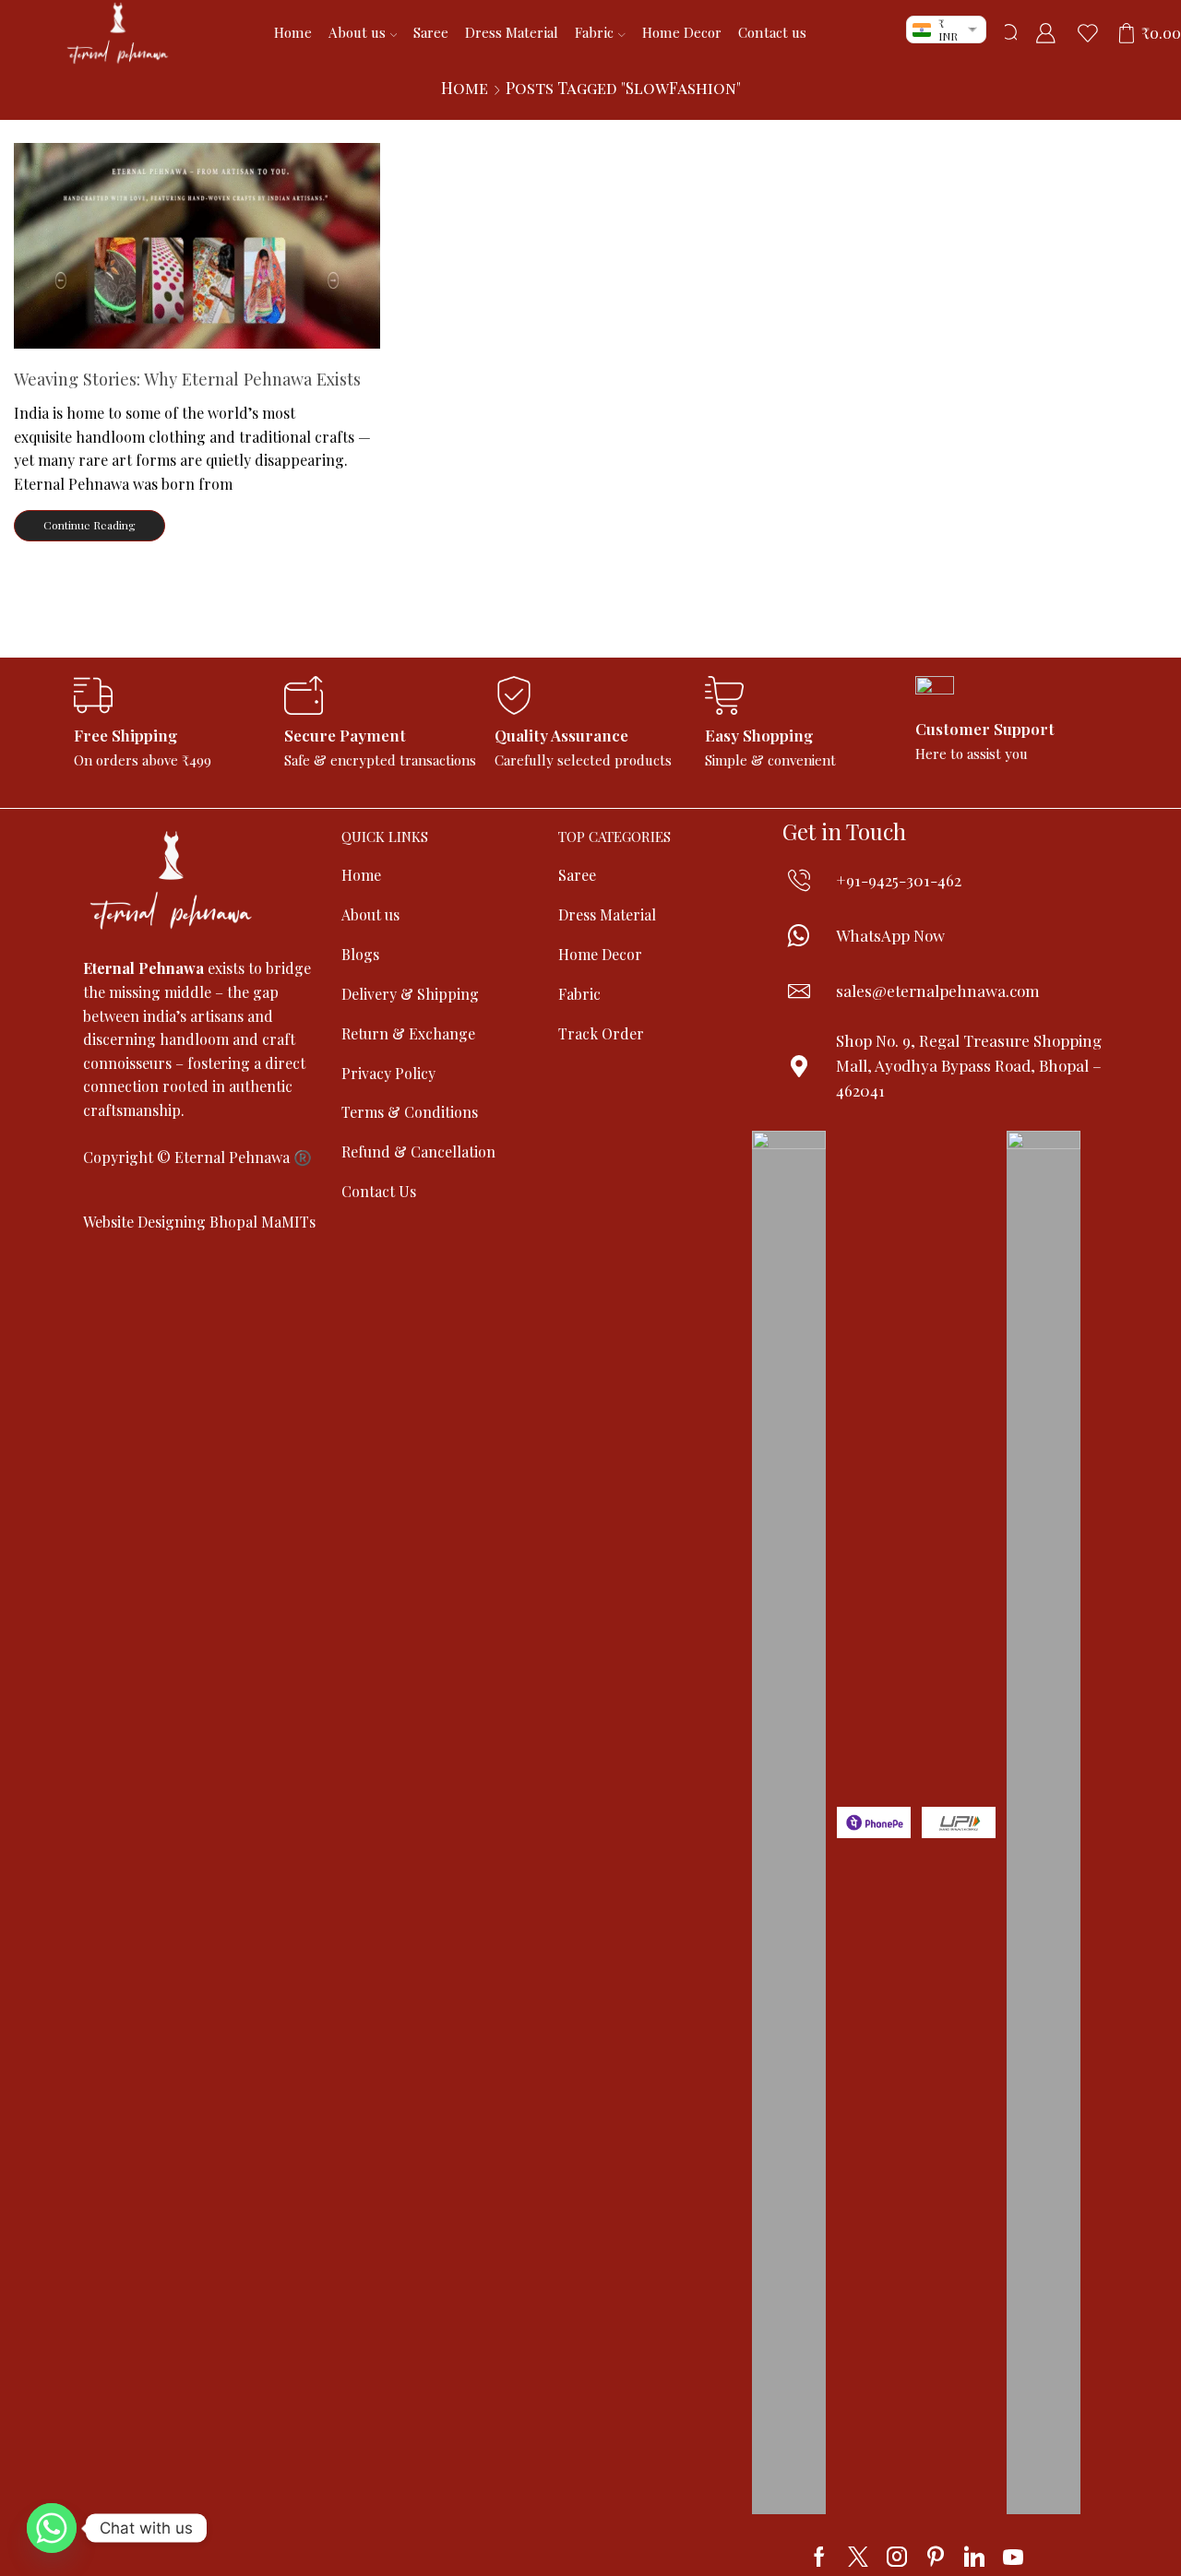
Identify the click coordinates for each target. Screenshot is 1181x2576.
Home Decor (682, 32)
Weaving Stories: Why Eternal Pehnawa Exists (187, 379)
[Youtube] (1013, 2557)
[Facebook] (819, 2557)
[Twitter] (858, 2557)
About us (357, 32)
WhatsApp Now (890, 935)
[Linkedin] (974, 2557)
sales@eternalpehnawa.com (938, 991)
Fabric (594, 32)
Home (293, 32)
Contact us (772, 32)
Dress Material (512, 32)
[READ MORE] (197, 242)
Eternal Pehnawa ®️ (243, 1157)
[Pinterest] (936, 2557)
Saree (431, 32)
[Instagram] (897, 2557)
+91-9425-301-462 (899, 880)
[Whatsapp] (52, 2528)
